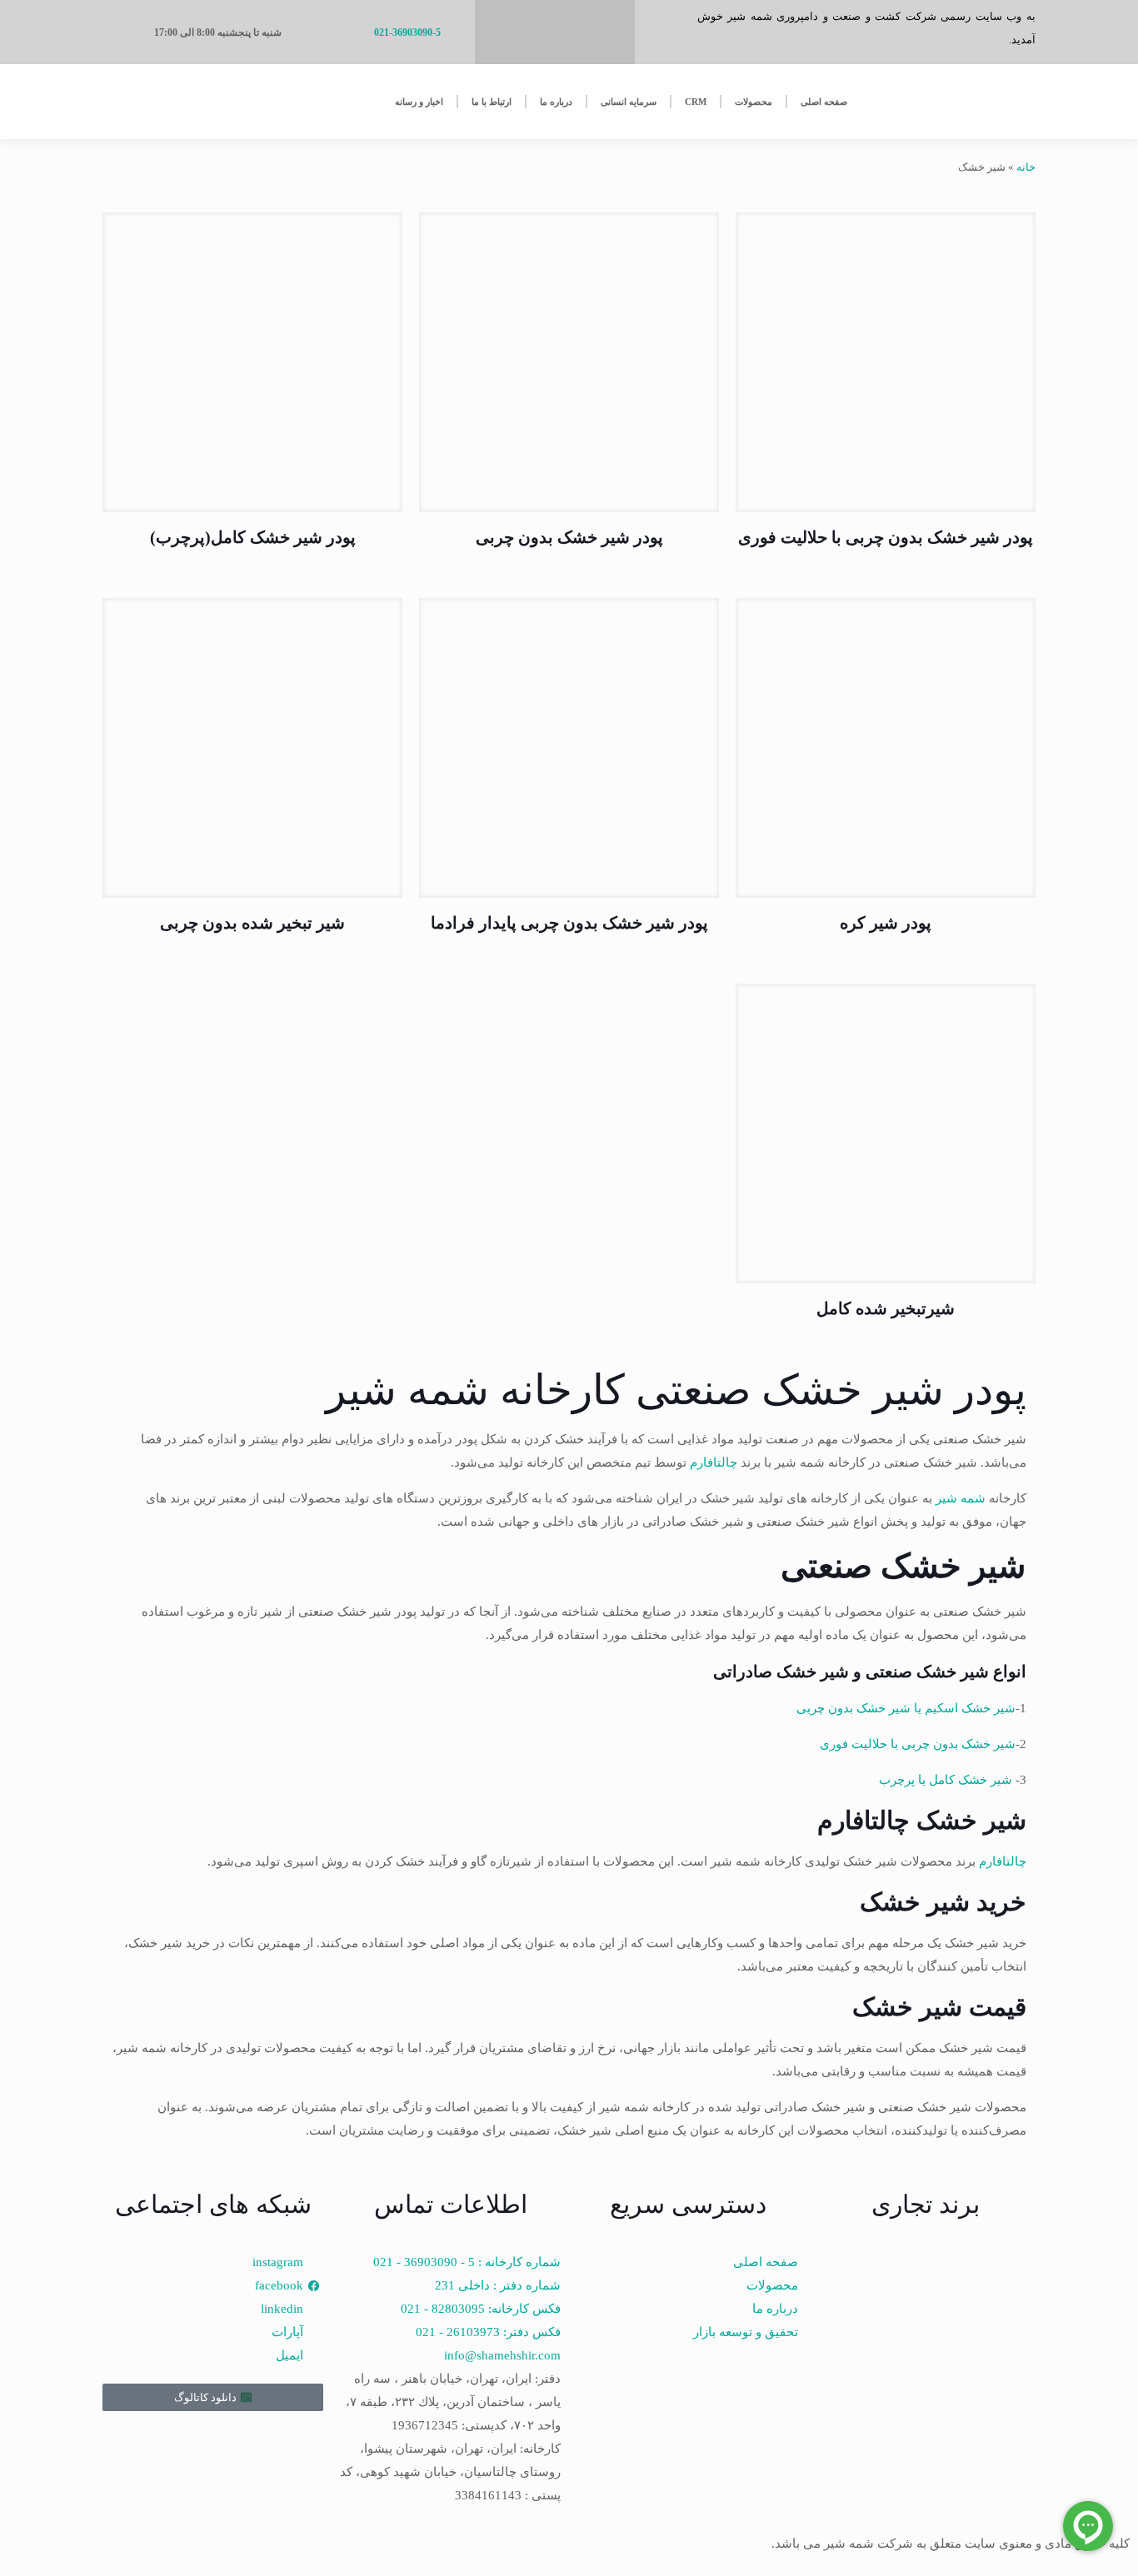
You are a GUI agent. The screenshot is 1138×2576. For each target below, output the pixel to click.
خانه (1026, 167)
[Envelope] (517, 32)
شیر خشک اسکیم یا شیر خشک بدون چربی (906, 1708)
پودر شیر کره (886, 923)
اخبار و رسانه (419, 102)
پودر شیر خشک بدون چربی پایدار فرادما (569, 923)
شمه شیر (961, 1498)
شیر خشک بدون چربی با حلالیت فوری (918, 1744)
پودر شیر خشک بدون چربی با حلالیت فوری (886, 537)
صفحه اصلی (824, 102)
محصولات (754, 102)
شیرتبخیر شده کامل (886, 1308)
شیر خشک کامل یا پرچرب (946, 1780)
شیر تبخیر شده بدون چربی (252, 923)
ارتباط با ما (492, 102)
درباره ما (556, 102)
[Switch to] (162, 102)
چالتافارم (714, 1462)
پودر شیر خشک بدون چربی (569, 537)
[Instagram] (555, 32)
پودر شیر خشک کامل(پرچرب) (253, 537)
